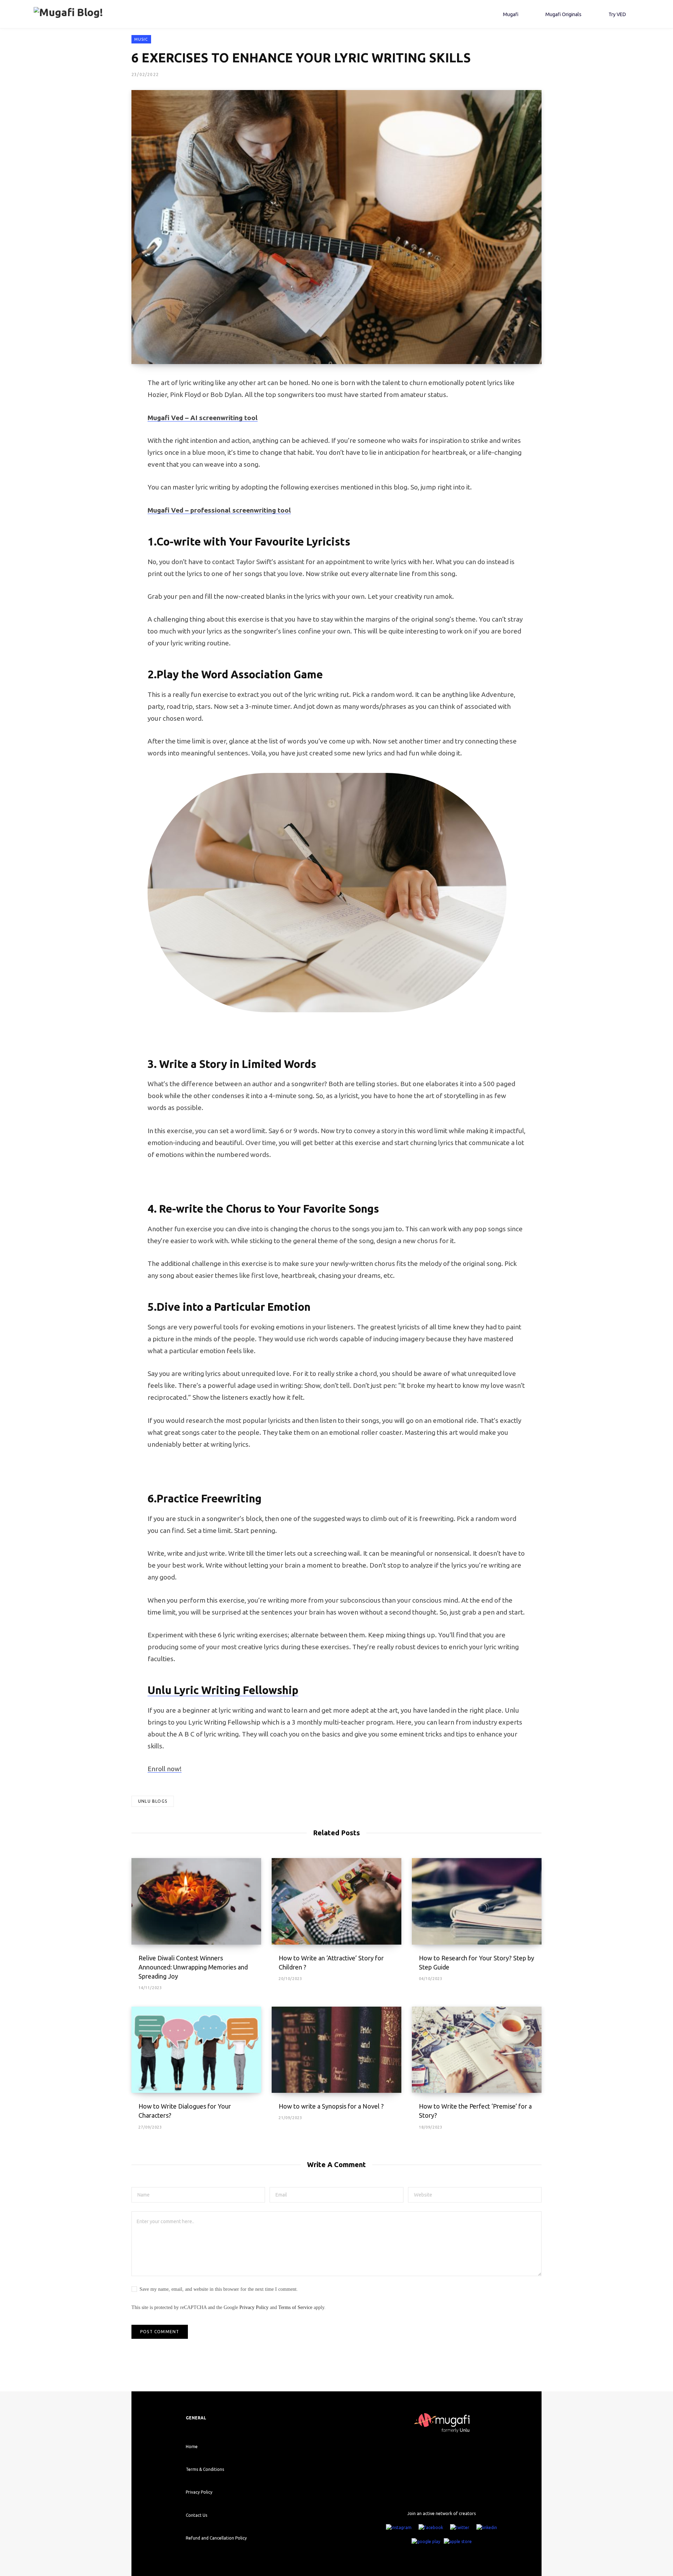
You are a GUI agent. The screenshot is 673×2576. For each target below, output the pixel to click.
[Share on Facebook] (97, 403)
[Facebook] (431, 2527)
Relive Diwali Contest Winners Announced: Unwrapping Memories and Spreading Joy (193, 1967)
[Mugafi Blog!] (68, 14)
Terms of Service (295, 2307)
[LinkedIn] (487, 2527)
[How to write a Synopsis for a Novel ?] (336, 2050)
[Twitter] (460, 2527)
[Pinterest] (97, 440)
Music (141, 39)
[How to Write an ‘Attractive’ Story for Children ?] (336, 1901)
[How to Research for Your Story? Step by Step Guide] (477, 1901)
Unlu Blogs (153, 1801)
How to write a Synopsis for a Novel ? (331, 2106)
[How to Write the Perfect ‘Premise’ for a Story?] (477, 2050)
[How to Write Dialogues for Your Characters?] (196, 2050)
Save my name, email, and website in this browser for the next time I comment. (219, 2289)
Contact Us (196, 2515)
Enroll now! (165, 1769)
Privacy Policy (254, 2307)
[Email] (97, 459)
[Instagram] (399, 2527)
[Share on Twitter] (97, 422)
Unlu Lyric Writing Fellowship (223, 1690)
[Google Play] (426, 2541)
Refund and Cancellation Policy (216, 2538)
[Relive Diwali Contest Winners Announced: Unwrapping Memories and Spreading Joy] (196, 1901)
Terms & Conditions (205, 2469)
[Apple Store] (458, 2541)
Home (192, 2447)
